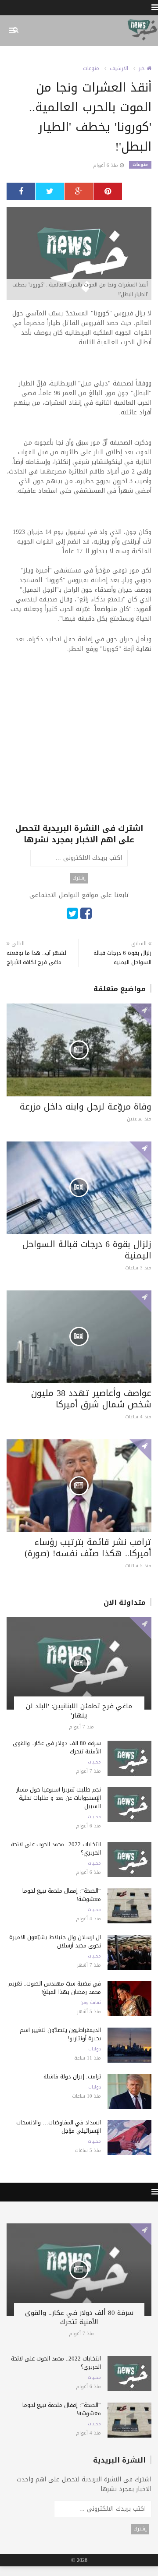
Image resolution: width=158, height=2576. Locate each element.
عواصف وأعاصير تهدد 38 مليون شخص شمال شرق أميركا (91, 1399)
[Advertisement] (79, 744)
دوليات (95, 2049)
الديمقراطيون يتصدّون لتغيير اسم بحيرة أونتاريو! (60, 2034)
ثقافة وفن (91, 2003)
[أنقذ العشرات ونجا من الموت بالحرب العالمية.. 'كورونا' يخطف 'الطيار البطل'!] (79, 254)
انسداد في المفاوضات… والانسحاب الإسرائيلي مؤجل (59, 2127)
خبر (143, 68)
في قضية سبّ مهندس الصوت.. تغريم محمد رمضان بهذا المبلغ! (55, 1988)
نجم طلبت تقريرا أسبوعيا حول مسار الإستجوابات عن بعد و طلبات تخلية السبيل (59, 1798)
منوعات (91, 68)
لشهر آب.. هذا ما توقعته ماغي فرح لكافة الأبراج (36, 958)
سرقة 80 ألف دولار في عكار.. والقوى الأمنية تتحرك (57, 1747)
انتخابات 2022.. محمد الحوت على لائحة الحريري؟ (56, 1848)
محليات (94, 1762)
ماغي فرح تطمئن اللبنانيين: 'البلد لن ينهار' (79, 1711)
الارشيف (119, 68)
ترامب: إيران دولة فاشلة (72, 2076)
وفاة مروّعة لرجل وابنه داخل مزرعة (86, 1106)
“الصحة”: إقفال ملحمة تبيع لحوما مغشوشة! (62, 1895)
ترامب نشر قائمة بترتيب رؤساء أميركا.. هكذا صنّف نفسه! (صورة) (88, 1548)
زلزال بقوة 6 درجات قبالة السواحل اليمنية (122, 958)
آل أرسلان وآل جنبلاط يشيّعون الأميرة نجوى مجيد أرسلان (55, 1941)
